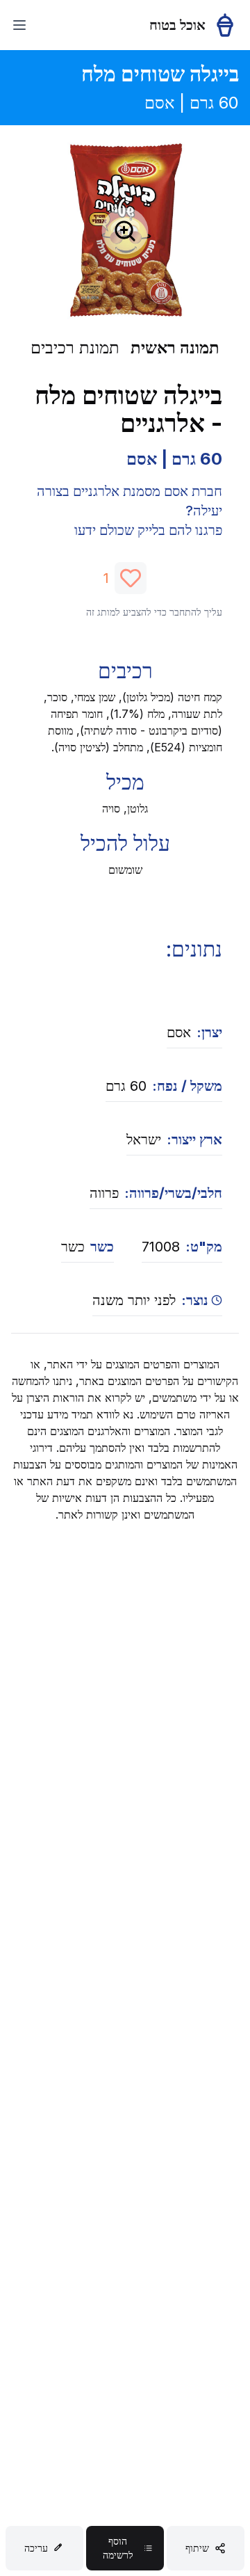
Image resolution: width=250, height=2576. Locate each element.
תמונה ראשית (175, 347)
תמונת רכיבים (75, 347)
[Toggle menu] (19, 25)
